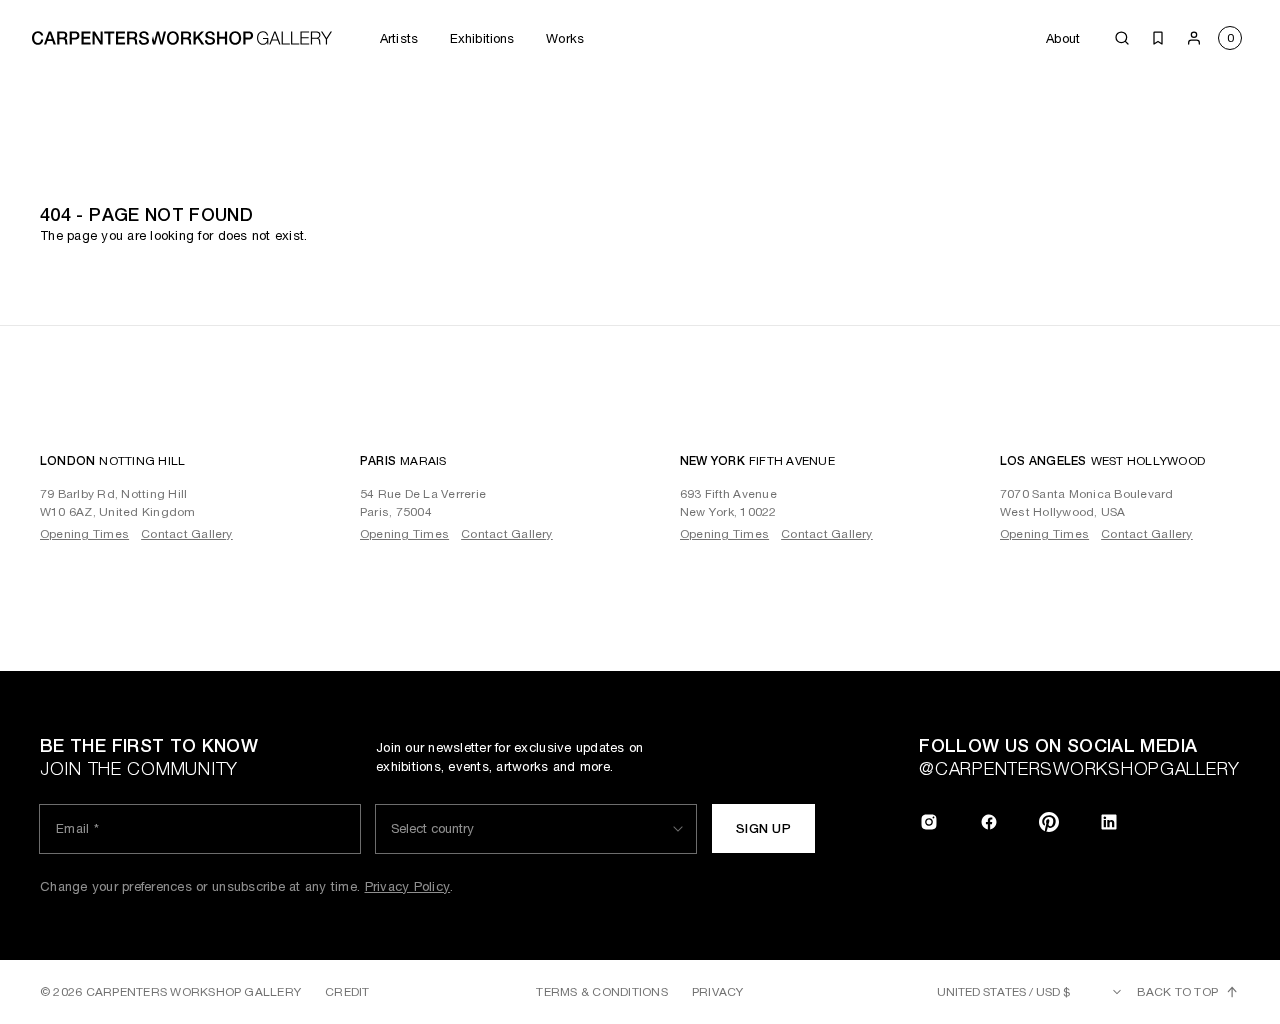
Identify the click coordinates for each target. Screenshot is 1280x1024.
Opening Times (84, 534)
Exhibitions (482, 38)
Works (565, 38)
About (1063, 38)
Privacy (718, 992)
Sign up (763, 828)
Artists (399, 38)
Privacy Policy (408, 886)
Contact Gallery (187, 534)
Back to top (1177, 992)
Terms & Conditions (601, 992)
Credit (347, 992)
